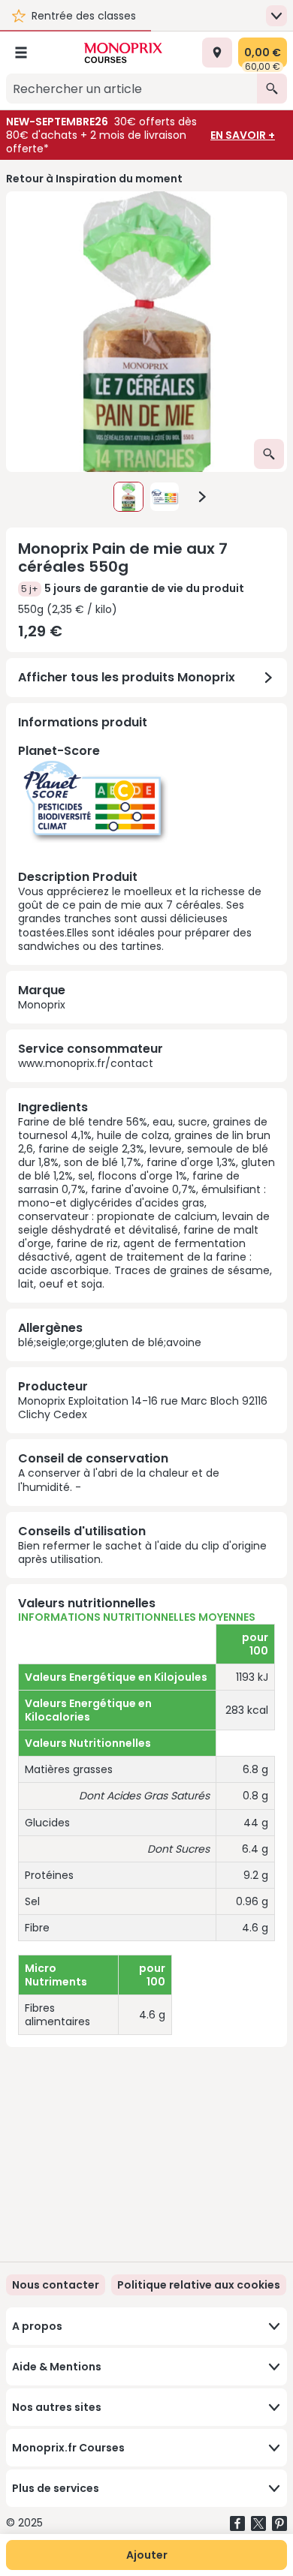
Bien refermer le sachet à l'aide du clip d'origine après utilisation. (142, 1553)
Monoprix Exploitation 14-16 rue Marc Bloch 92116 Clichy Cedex (143, 1408)
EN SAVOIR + (243, 135)
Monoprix (42, 1005)
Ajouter (147, 2555)
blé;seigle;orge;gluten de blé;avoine (110, 1342)
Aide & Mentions (57, 2367)
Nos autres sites (57, 2407)
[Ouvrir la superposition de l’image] (269, 454)
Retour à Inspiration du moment (94, 179)
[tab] (146, 332)
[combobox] (131, 89)
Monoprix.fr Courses (68, 2448)
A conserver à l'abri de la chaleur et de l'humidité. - (119, 1480)
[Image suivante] (202, 497)
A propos (37, 2326)
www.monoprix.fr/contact (86, 1063)
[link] (199, 2285)
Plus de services (56, 2488)
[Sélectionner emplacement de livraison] (217, 53)
